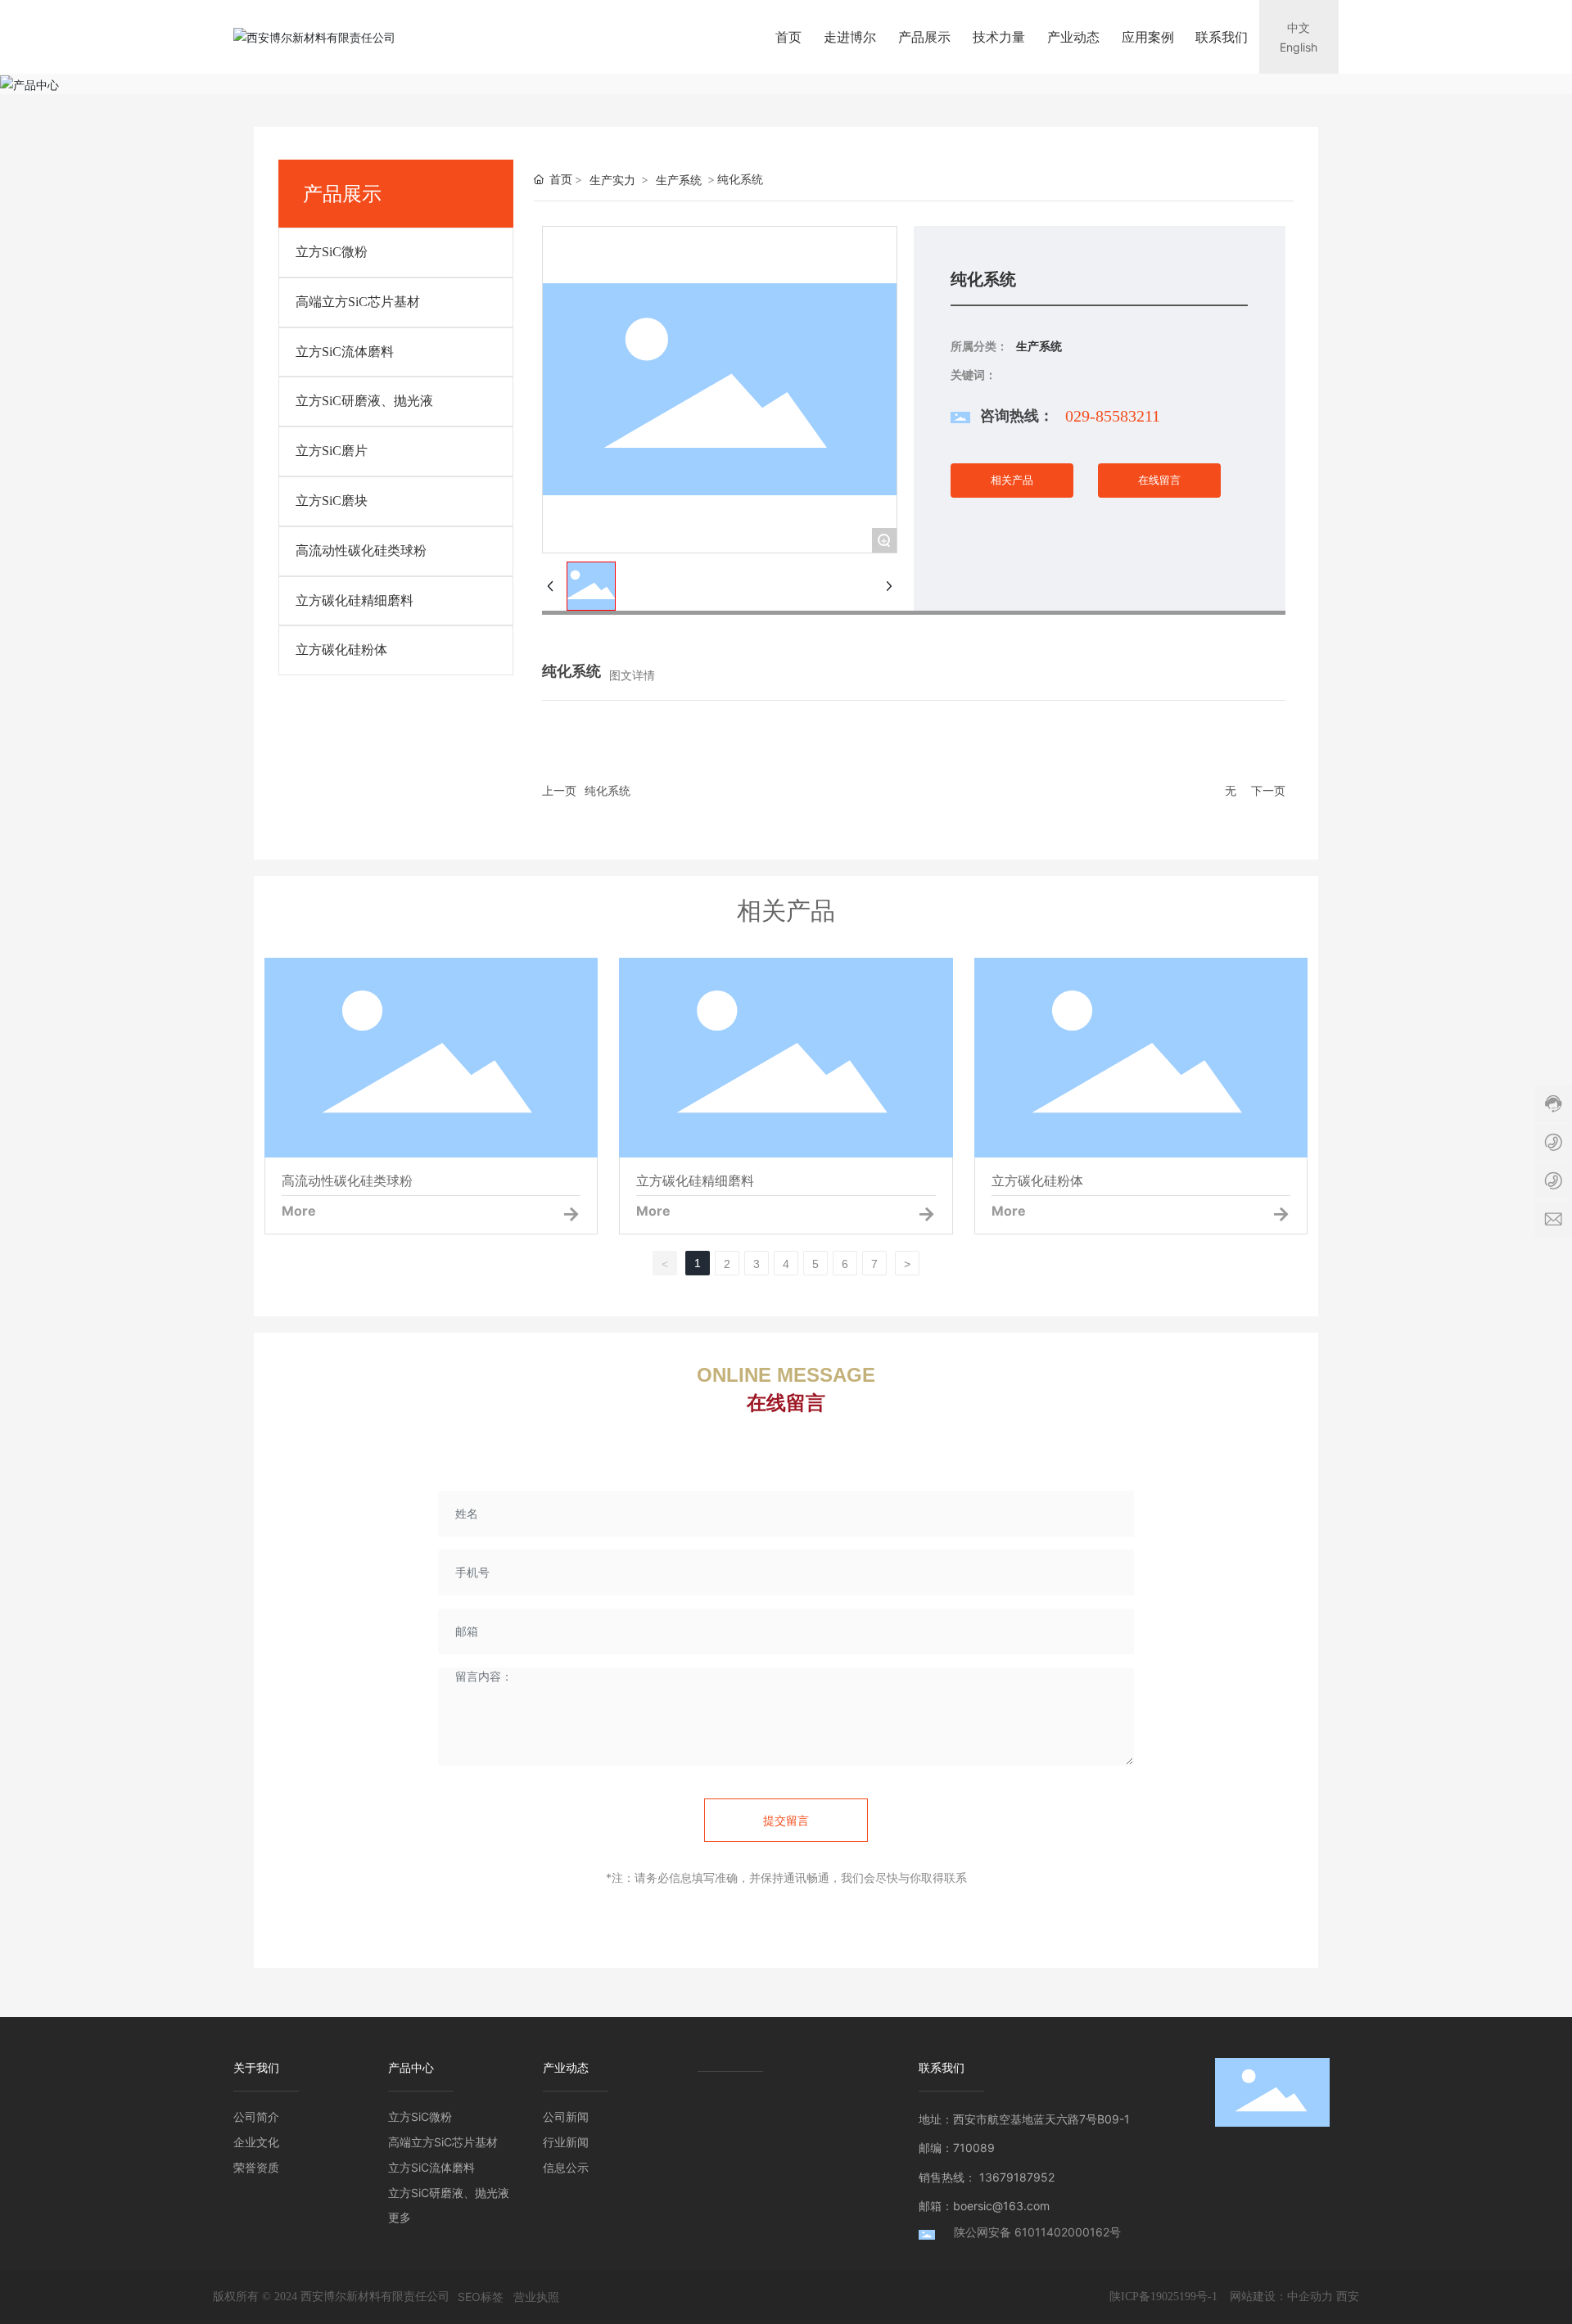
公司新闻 (566, 2116)
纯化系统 (608, 790)
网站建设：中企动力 (1281, 2296)
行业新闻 (566, 2142)
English (1299, 47)
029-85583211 (1113, 416)
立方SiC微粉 (332, 252)
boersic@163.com (1001, 2206)
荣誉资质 (256, 2167)
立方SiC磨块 (332, 501)
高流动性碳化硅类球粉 (361, 551)
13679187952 (1017, 2177)
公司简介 (256, 2116)
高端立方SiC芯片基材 (358, 302)
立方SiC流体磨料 (345, 352)
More (299, 1211)
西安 (1348, 2296)
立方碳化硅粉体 (341, 650)
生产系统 (679, 180)
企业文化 (256, 2142)
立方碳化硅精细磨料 (355, 600)
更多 (400, 2217)
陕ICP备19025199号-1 (1163, 2297)
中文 (1299, 27)
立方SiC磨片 (332, 451)
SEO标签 (481, 2297)
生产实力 (612, 180)
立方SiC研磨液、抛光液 (364, 401)
